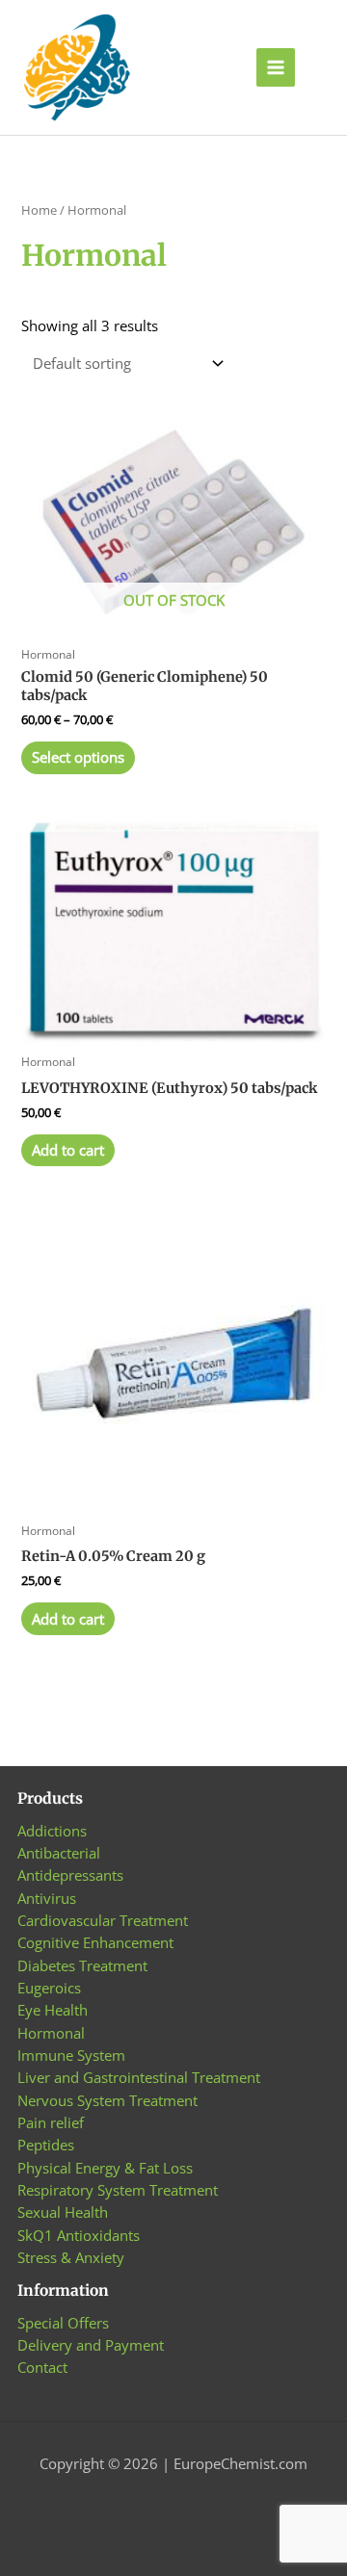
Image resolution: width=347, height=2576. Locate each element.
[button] (321, 68)
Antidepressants (70, 1875)
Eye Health (53, 2010)
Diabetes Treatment (82, 1965)
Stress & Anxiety (71, 2257)
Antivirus (47, 1898)
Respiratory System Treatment (118, 2190)
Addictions (52, 1831)
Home (39, 210)
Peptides (46, 2145)
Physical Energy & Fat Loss (105, 2168)
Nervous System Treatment (107, 2100)
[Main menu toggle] (276, 67)
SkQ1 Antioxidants (79, 2235)
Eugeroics (49, 1988)
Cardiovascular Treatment (103, 1920)
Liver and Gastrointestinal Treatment (139, 2077)
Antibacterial (59, 1853)
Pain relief (51, 2122)
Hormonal (51, 2033)
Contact (42, 2367)
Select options (78, 757)
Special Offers (63, 2323)
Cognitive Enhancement (95, 1942)
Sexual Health (63, 2212)
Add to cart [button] (68, 1150)
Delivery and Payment (91, 2345)
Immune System (71, 2055)
